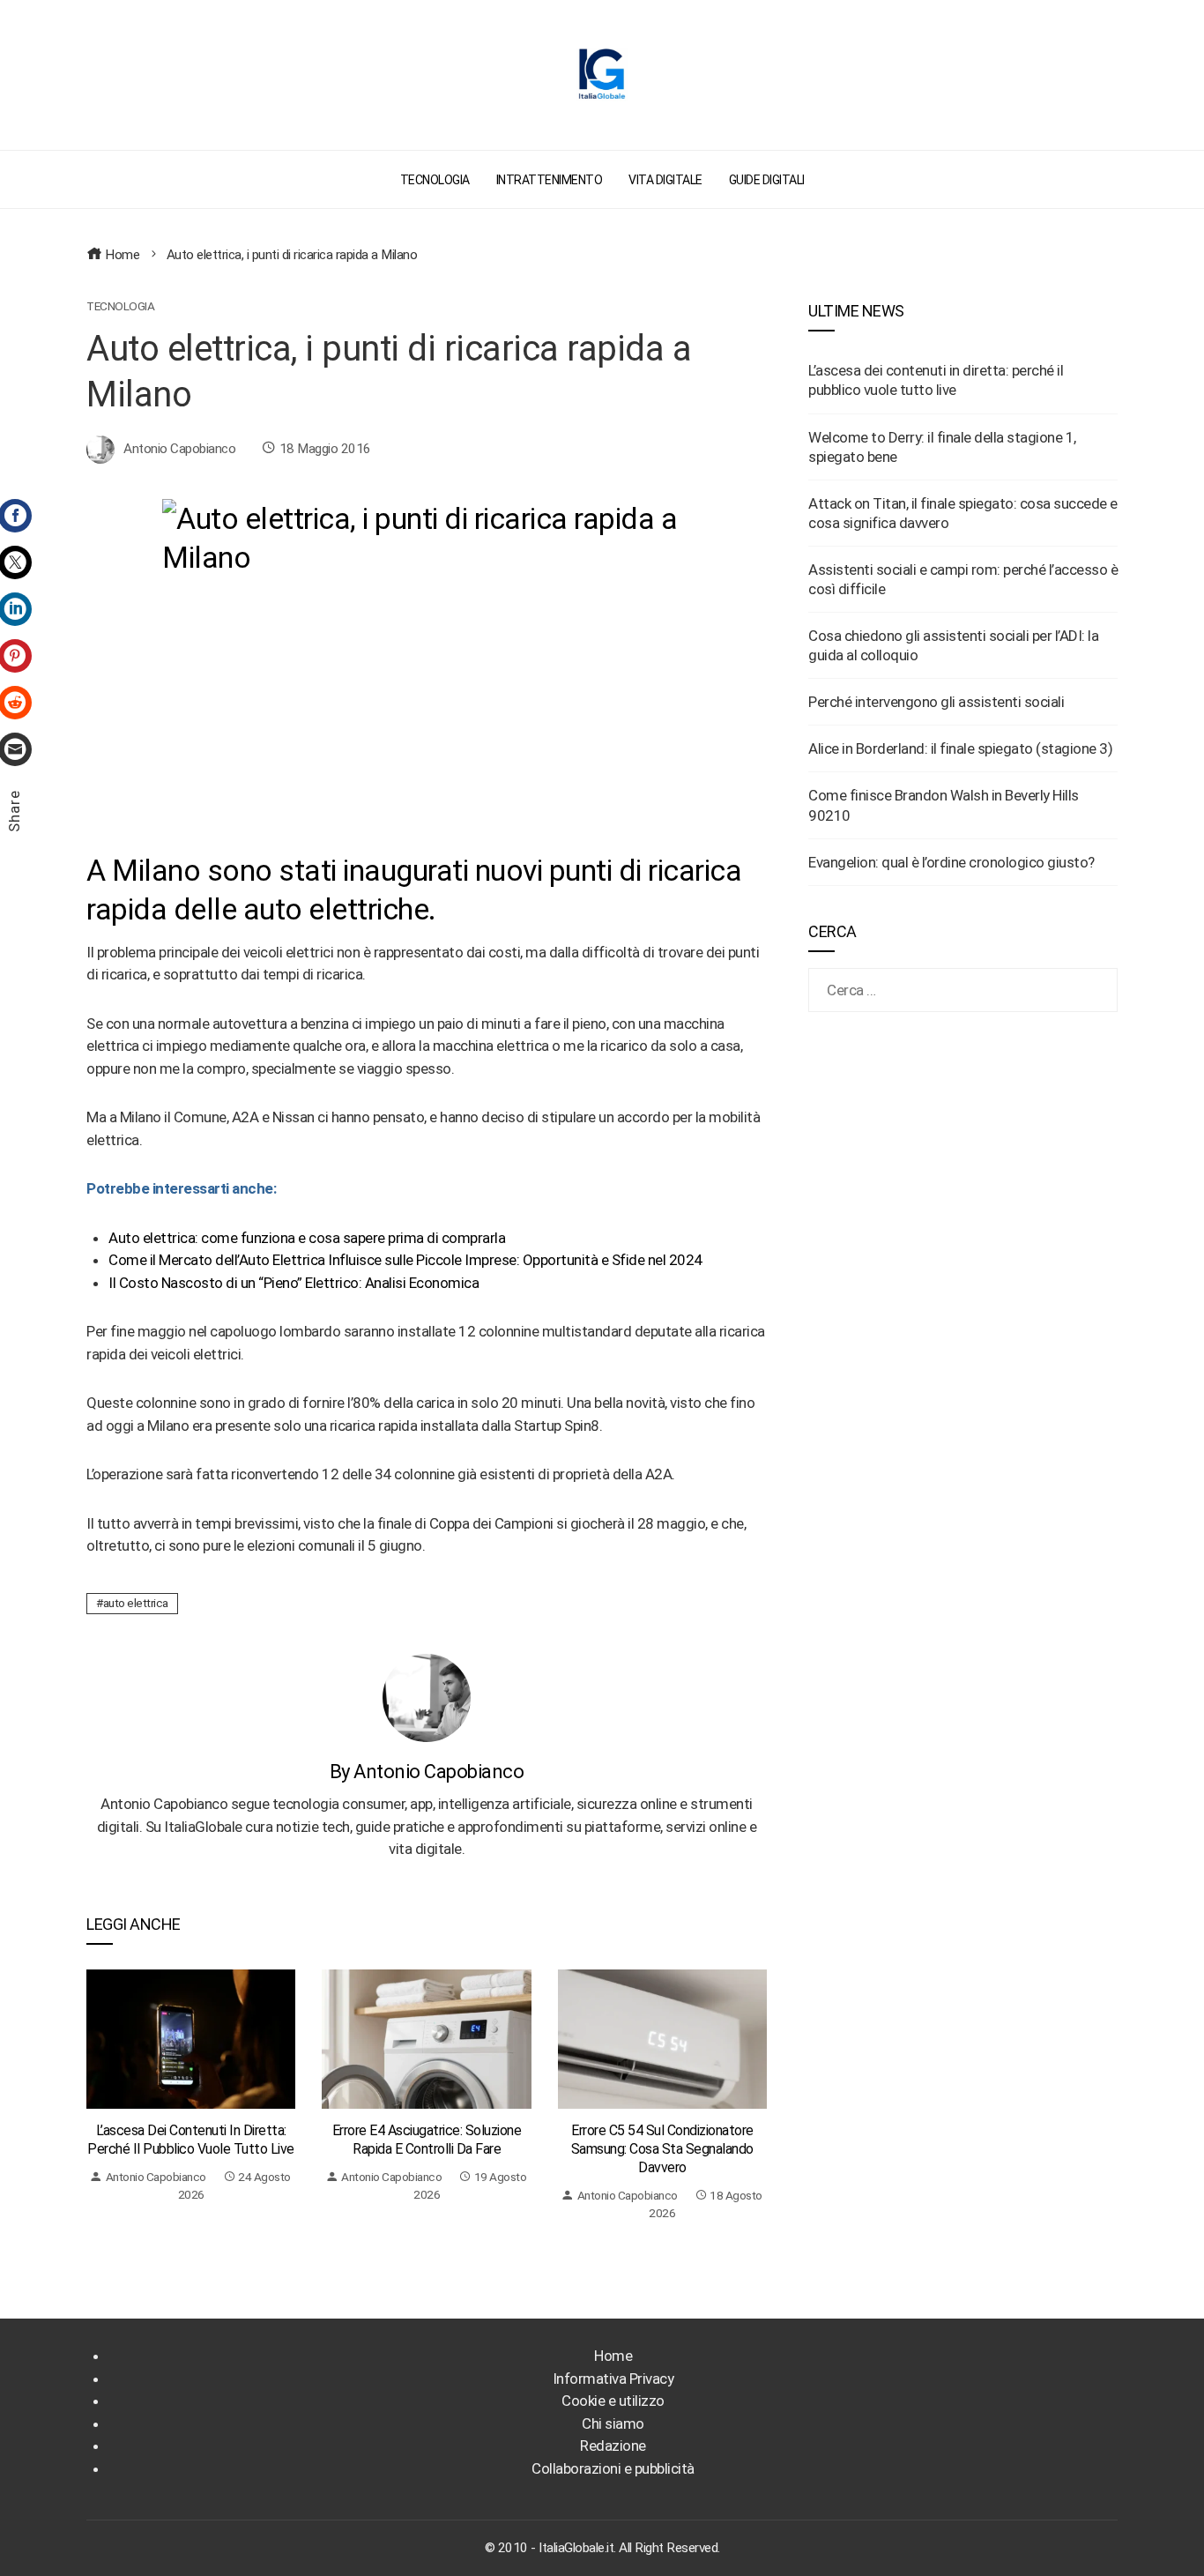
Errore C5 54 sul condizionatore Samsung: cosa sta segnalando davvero (662, 2149)
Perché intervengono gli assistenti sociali (936, 702)
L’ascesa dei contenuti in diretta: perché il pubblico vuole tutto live (191, 2140)
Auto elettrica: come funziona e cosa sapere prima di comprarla (307, 1238)
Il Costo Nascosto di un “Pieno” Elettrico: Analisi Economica (294, 1283)
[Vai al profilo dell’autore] (427, 1696)
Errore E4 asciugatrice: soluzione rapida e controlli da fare (427, 2140)
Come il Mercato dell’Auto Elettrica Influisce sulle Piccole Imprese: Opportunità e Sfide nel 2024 (405, 1260)
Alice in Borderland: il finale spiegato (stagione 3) (960, 748)
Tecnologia (120, 307)
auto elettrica (136, 1603)
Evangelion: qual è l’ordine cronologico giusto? (951, 862)
